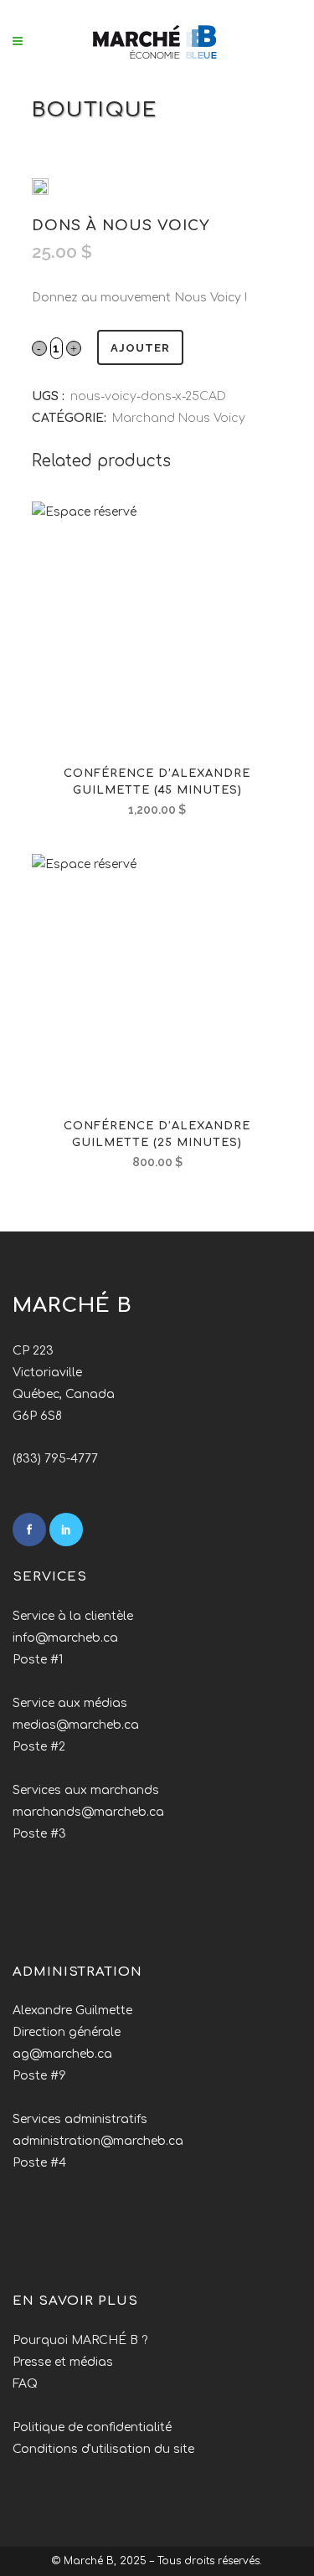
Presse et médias (63, 2362)
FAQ (25, 2384)
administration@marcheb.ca (98, 2141)
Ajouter (140, 348)
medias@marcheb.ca (76, 1725)
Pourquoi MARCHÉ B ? (80, 2340)
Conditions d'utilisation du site (103, 2449)
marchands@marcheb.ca (88, 1812)
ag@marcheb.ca (62, 2054)
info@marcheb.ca (65, 1638)
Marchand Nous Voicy (179, 418)
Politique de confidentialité (92, 2427)
